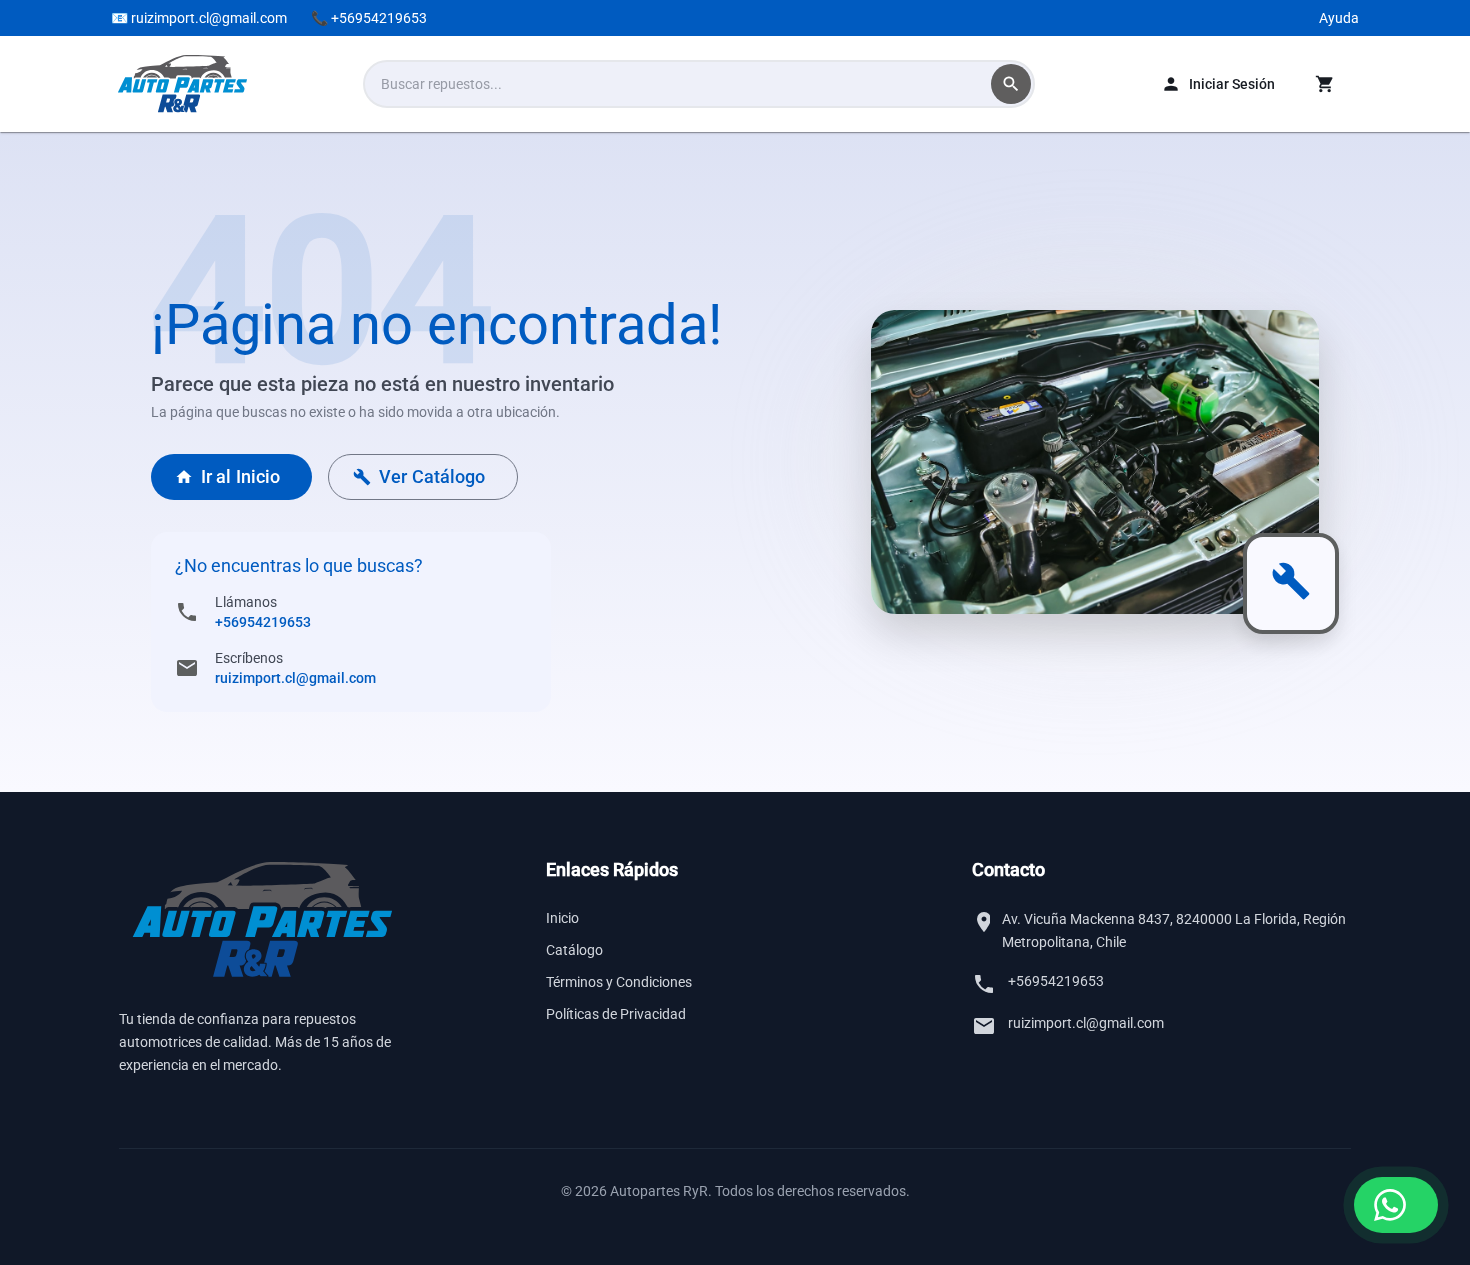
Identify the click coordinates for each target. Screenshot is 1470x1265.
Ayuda (1339, 18)
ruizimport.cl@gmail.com (295, 678)
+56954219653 (263, 622)
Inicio (562, 918)
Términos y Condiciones (619, 982)
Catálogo (574, 950)
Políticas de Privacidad (616, 1014)
